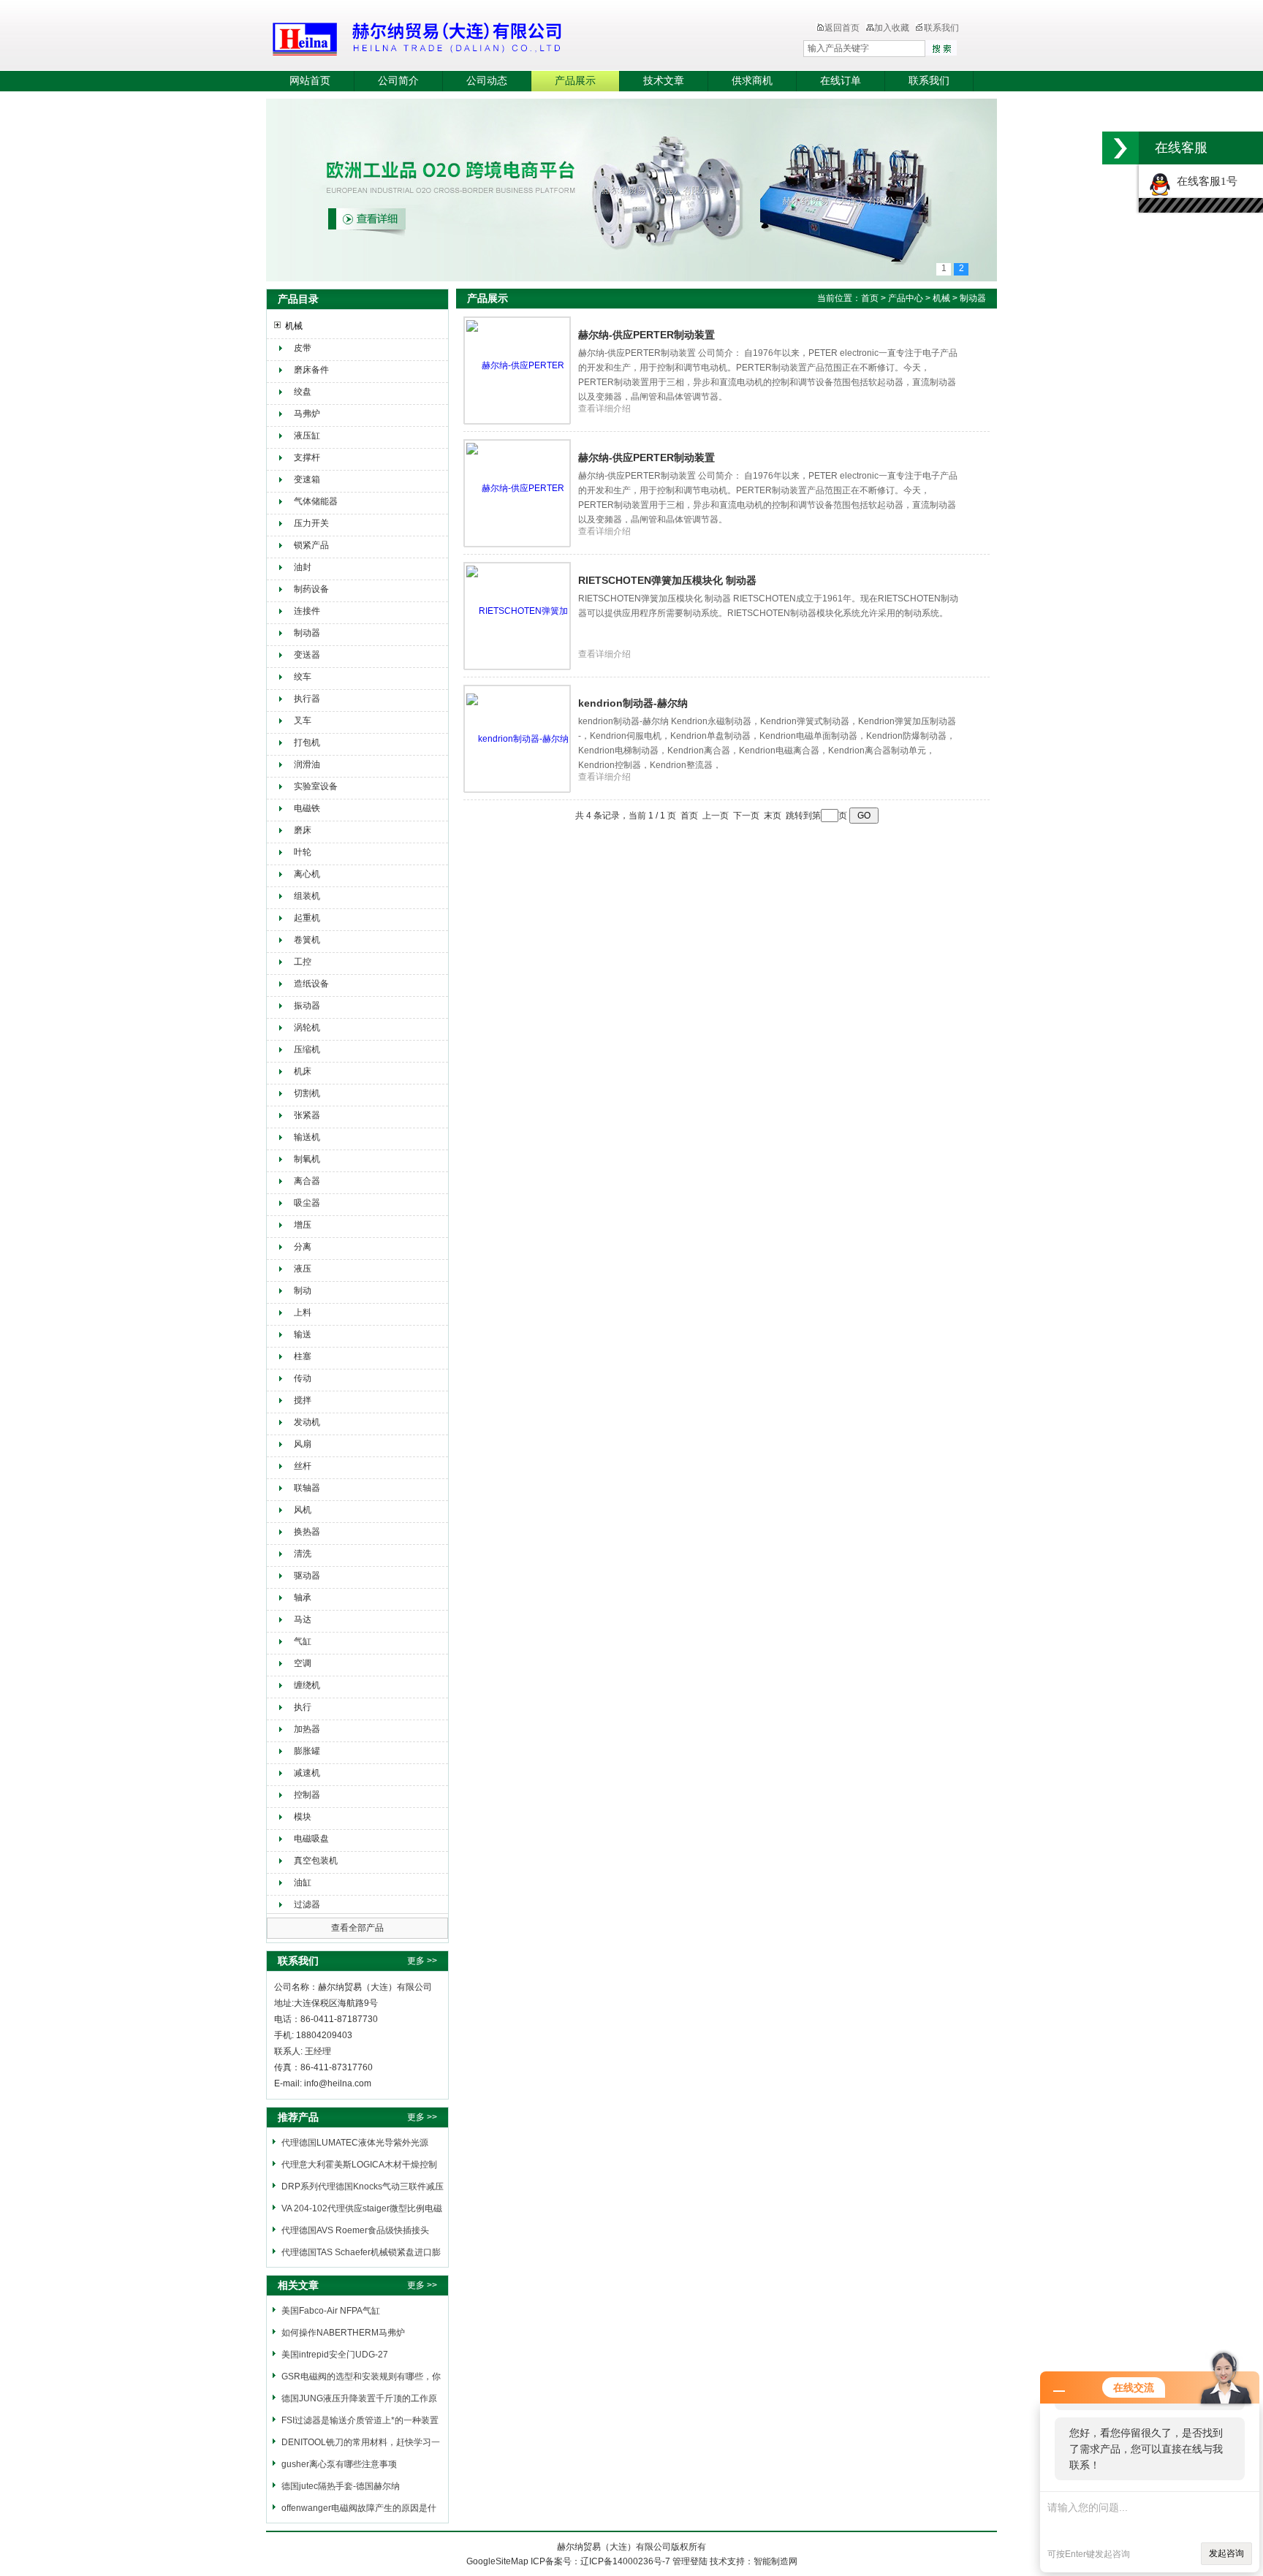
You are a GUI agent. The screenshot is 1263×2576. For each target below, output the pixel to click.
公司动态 (487, 81)
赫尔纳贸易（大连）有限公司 (504, 37)
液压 (303, 1269)
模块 (303, 1817)
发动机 (307, 1422)
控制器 (307, 1795)
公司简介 (398, 81)
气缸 (303, 1641)
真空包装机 (316, 1861)
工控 (303, 962)
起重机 (307, 918)
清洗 (303, 1554)
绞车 (303, 677)
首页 (870, 298)
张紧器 (307, 1115)
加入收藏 (892, 28)
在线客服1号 (1204, 181)
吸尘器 (307, 1203)
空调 (303, 1663)
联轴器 (307, 1488)
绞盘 (303, 392)
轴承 (303, 1597)
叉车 (303, 721)
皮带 (303, 348)
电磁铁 (307, 808)
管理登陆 (690, 2561)
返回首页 (842, 28)
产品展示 (575, 81)
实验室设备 (316, 786)
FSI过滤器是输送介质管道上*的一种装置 (360, 2420)
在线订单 (841, 81)
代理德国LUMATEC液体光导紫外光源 (355, 2143)
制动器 (307, 633)
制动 (303, 1291)
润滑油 (307, 764)
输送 (303, 1334)
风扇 (303, 1444)
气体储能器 (316, 501)
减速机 (307, 1773)
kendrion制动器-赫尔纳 (633, 703)
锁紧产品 (311, 545)
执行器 (307, 699)
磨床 (303, 830)
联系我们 (941, 28)
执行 (303, 1707)
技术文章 (664, 81)
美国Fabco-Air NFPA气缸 (331, 2311)
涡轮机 (307, 1027)
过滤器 (307, 1904)
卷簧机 (307, 940)
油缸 (303, 1882)
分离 (303, 1247)
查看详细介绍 (604, 409)
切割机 (307, 1093)
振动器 (307, 1006)
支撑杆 (307, 457)
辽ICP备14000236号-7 (625, 2561)
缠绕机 (307, 1685)
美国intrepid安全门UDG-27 (335, 2355)
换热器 (307, 1532)
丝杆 (303, 1466)
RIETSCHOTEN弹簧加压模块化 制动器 (667, 580)
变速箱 (307, 479)
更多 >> (422, 1961)
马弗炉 (307, 414)
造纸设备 (311, 984)
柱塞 (303, 1356)
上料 (303, 1312)
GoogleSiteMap (497, 2561)
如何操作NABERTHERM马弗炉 (343, 2333)
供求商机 (752, 81)
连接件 (307, 611)
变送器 (307, 655)
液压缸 (307, 436)
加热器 (307, 1729)
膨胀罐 (307, 1751)
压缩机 (307, 1049)
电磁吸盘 (311, 1839)
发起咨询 (1226, 2553)
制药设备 (311, 589)
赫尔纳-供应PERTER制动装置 (646, 335)
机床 (303, 1071)
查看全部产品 (357, 1928)
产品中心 (907, 298)
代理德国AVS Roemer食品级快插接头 (355, 2230)
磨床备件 (311, 370)
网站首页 (310, 81)
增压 (303, 1225)
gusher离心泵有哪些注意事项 (339, 2464)
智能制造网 (775, 2561)
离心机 (307, 874)
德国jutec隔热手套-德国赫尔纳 (341, 2486)
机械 (294, 326)
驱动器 (307, 1576)
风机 (303, 1510)
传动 (303, 1378)
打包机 (307, 742)
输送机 (307, 1137)
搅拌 (303, 1400)
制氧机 (307, 1159)
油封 (303, 567)
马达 (303, 1619)
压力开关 (311, 523)
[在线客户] (1120, 148)
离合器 (307, 1181)
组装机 (307, 896)
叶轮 (303, 852)
